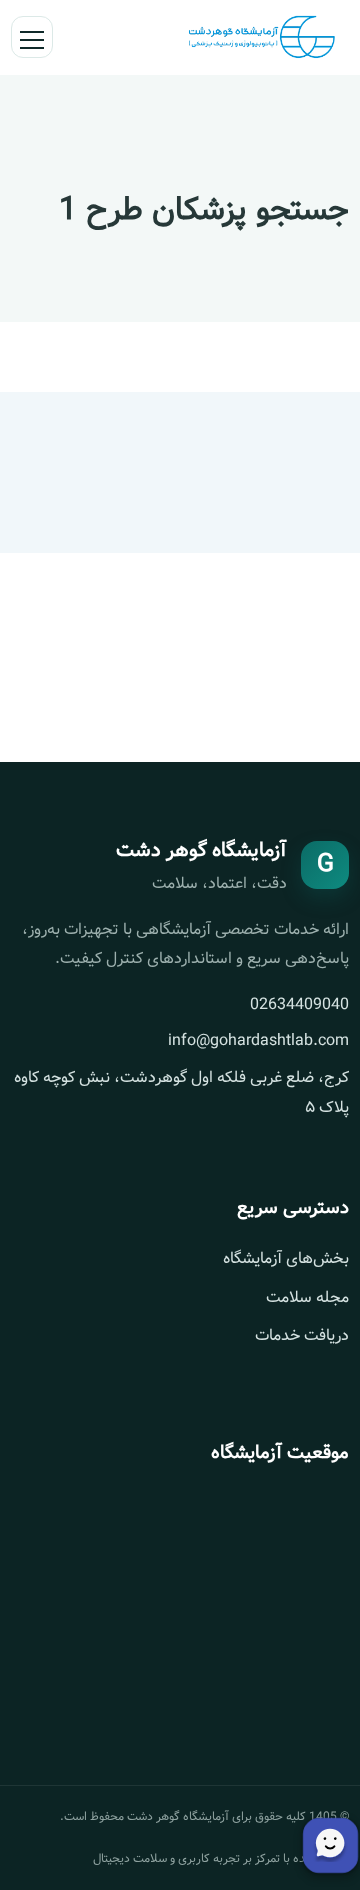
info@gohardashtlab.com (258, 1040)
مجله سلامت (307, 1297)
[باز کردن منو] (32, 37)
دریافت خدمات (302, 1335)
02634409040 (299, 1004)
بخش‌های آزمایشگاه (286, 1258)
